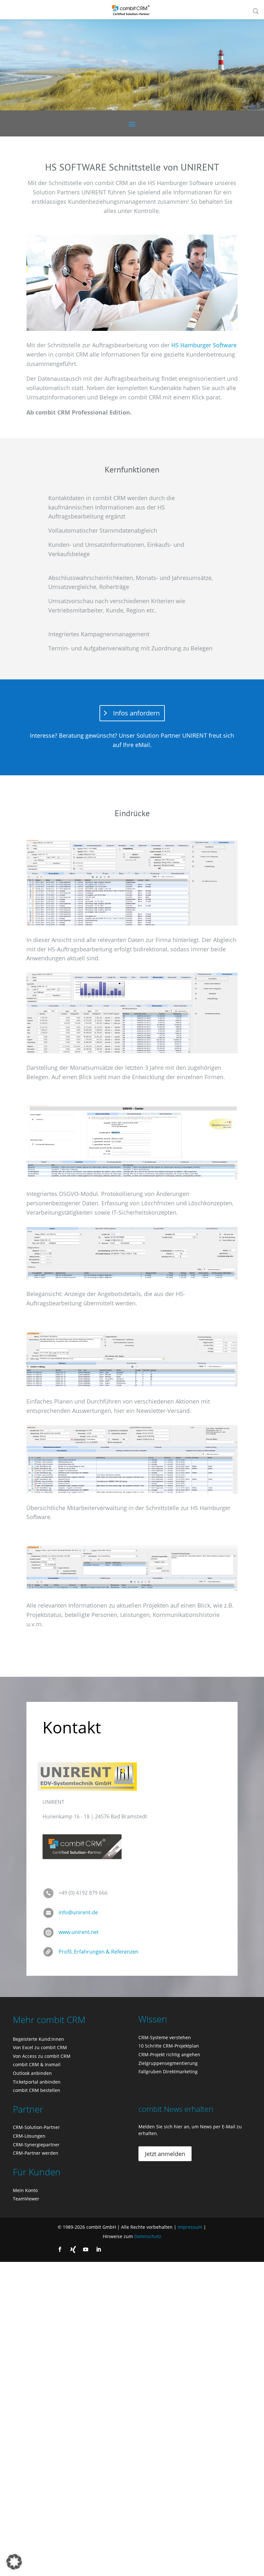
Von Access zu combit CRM (42, 2056)
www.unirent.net (79, 1932)
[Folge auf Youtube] (86, 2249)
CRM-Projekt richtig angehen (169, 2054)
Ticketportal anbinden (37, 2082)
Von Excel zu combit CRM (40, 2047)
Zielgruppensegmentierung (168, 2063)
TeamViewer (26, 2199)
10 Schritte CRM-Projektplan (169, 2046)
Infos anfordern (136, 713)
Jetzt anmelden (165, 2154)
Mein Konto (25, 2190)
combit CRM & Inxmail (37, 2064)
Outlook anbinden (32, 2073)
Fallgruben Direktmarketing (168, 2072)
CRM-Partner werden (36, 2153)
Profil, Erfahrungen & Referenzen (99, 1952)
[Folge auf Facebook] (60, 2249)
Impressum (190, 2227)
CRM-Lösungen (29, 2136)
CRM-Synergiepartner (36, 2145)
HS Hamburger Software (204, 345)
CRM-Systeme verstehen (165, 2037)
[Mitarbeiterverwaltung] (132, 1459)
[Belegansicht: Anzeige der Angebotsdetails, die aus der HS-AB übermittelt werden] (132, 1253)
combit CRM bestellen (37, 2090)
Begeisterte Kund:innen (38, 2039)
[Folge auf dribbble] (73, 2249)
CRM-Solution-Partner (36, 2127)
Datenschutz (148, 2236)
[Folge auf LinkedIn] (99, 2249)
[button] (14, 2562)
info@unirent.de (78, 1912)
